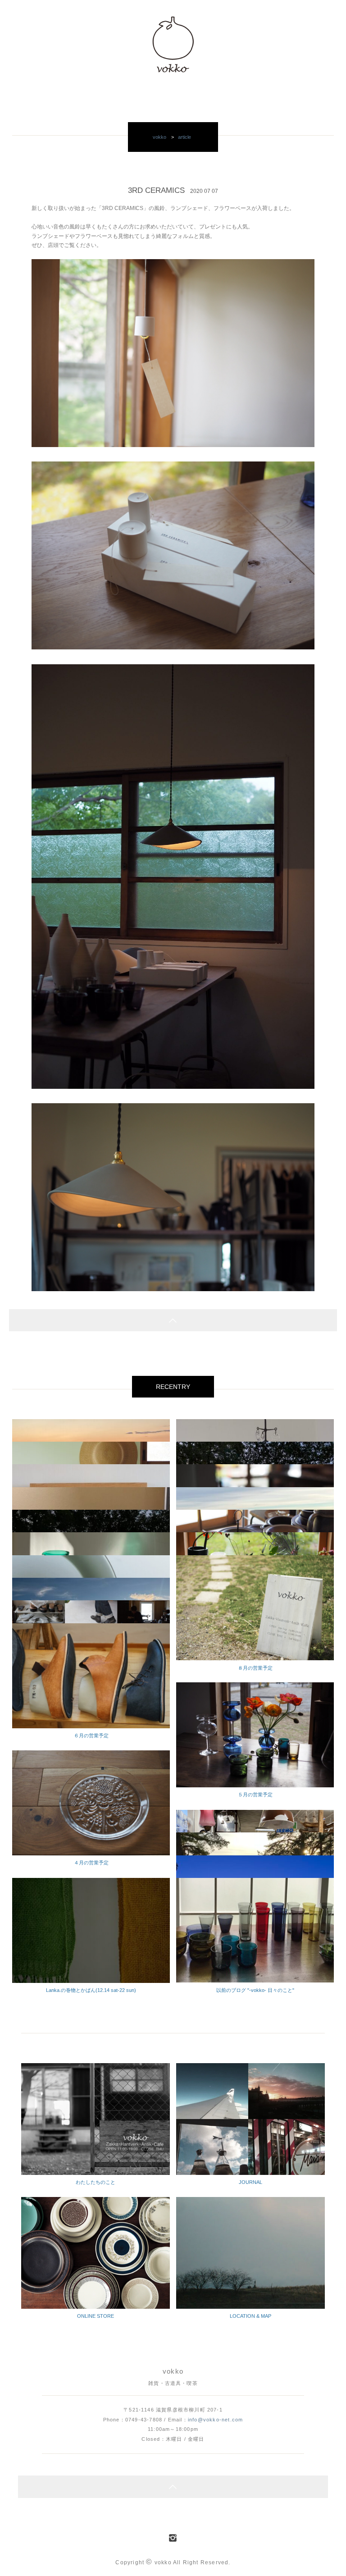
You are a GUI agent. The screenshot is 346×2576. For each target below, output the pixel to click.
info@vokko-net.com (215, 2420)
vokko (159, 137)
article (184, 137)
